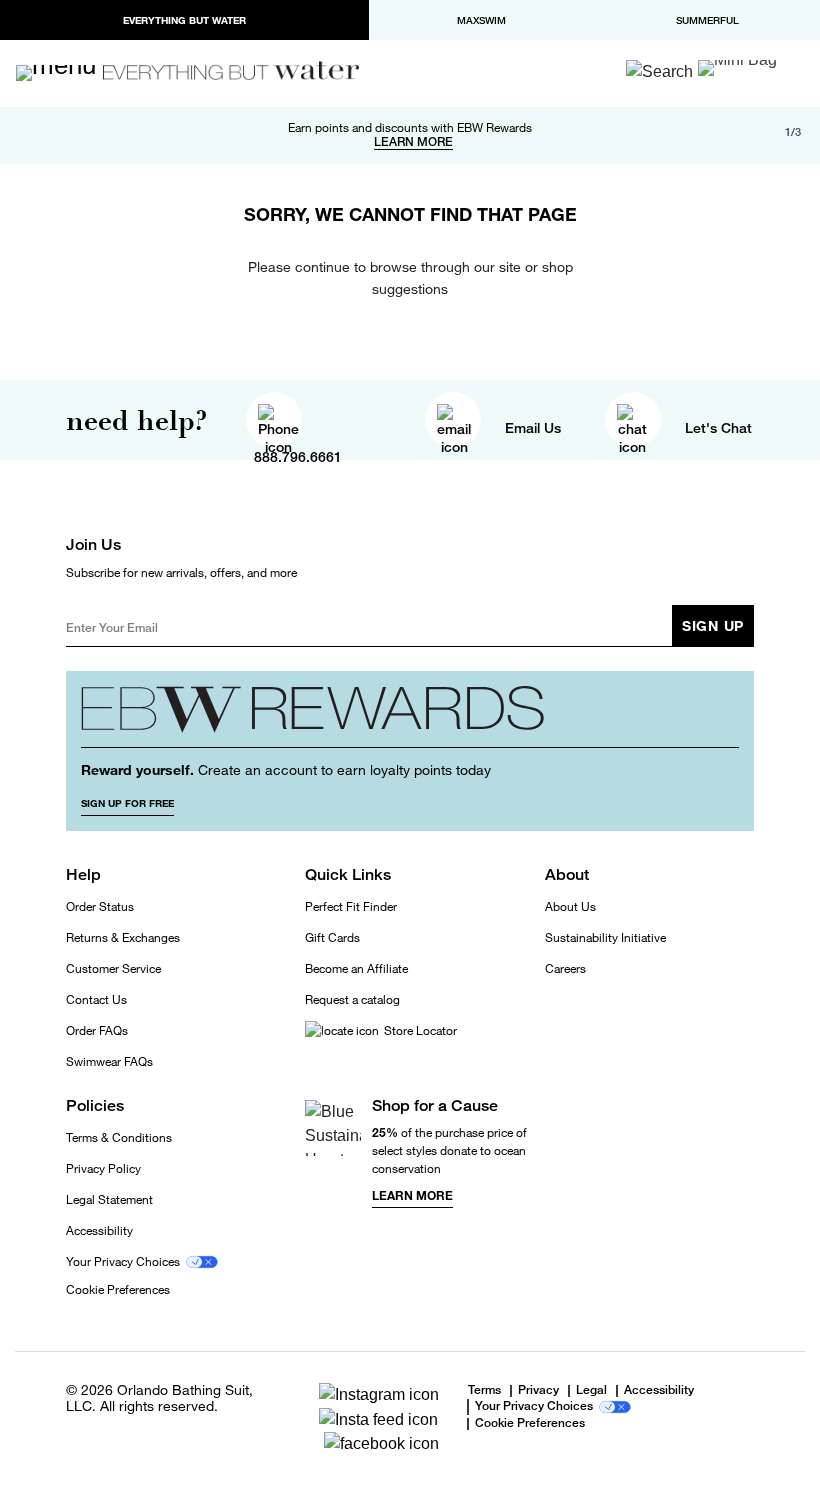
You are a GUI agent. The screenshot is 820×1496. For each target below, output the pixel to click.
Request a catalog (352, 999)
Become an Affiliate (356, 968)
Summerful (707, 20)
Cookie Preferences (118, 1290)
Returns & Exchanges (123, 937)
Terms (484, 1390)
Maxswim (481, 20)
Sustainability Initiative (605, 937)
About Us (570, 906)
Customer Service (113, 968)
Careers (565, 968)
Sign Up (713, 625)
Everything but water (184, 20)
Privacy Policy (103, 1168)
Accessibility (99, 1230)
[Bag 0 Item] (737, 68)
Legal (591, 1391)
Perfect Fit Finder (351, 906)
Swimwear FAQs (109, 1061)
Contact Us (96, 999)
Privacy (538, 1391)
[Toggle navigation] (65, 73)
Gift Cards (332, 937)
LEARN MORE (413, 142)
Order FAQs (97, 1030)
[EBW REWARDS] (410, 717)
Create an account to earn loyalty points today (286, 769)
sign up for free (127, 803)
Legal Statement (109, 1199)
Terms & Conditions (119, 1137)
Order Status (100, 906)
